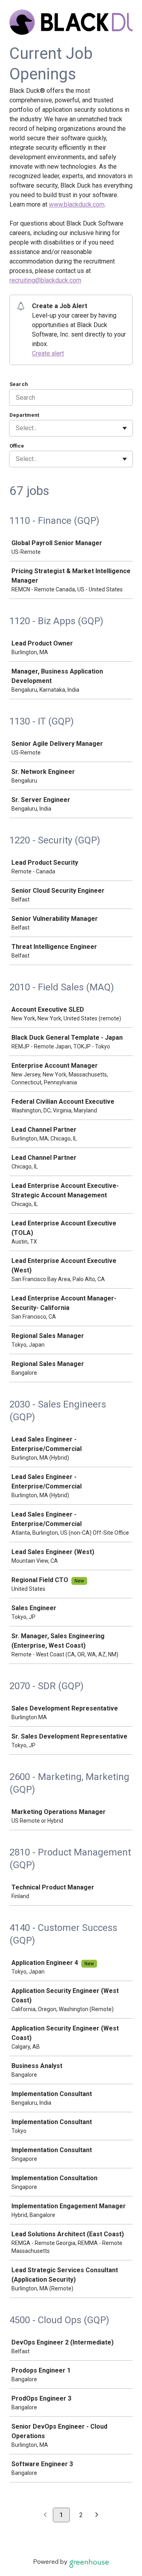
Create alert (48, 353)
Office (17, 446)
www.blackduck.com (77, 204)
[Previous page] (45, 2515)
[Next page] (97, 2515)
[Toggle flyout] (125, 428)
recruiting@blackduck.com (45, 280)
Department (24, 415)
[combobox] (17, 428)
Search (19, 384)
